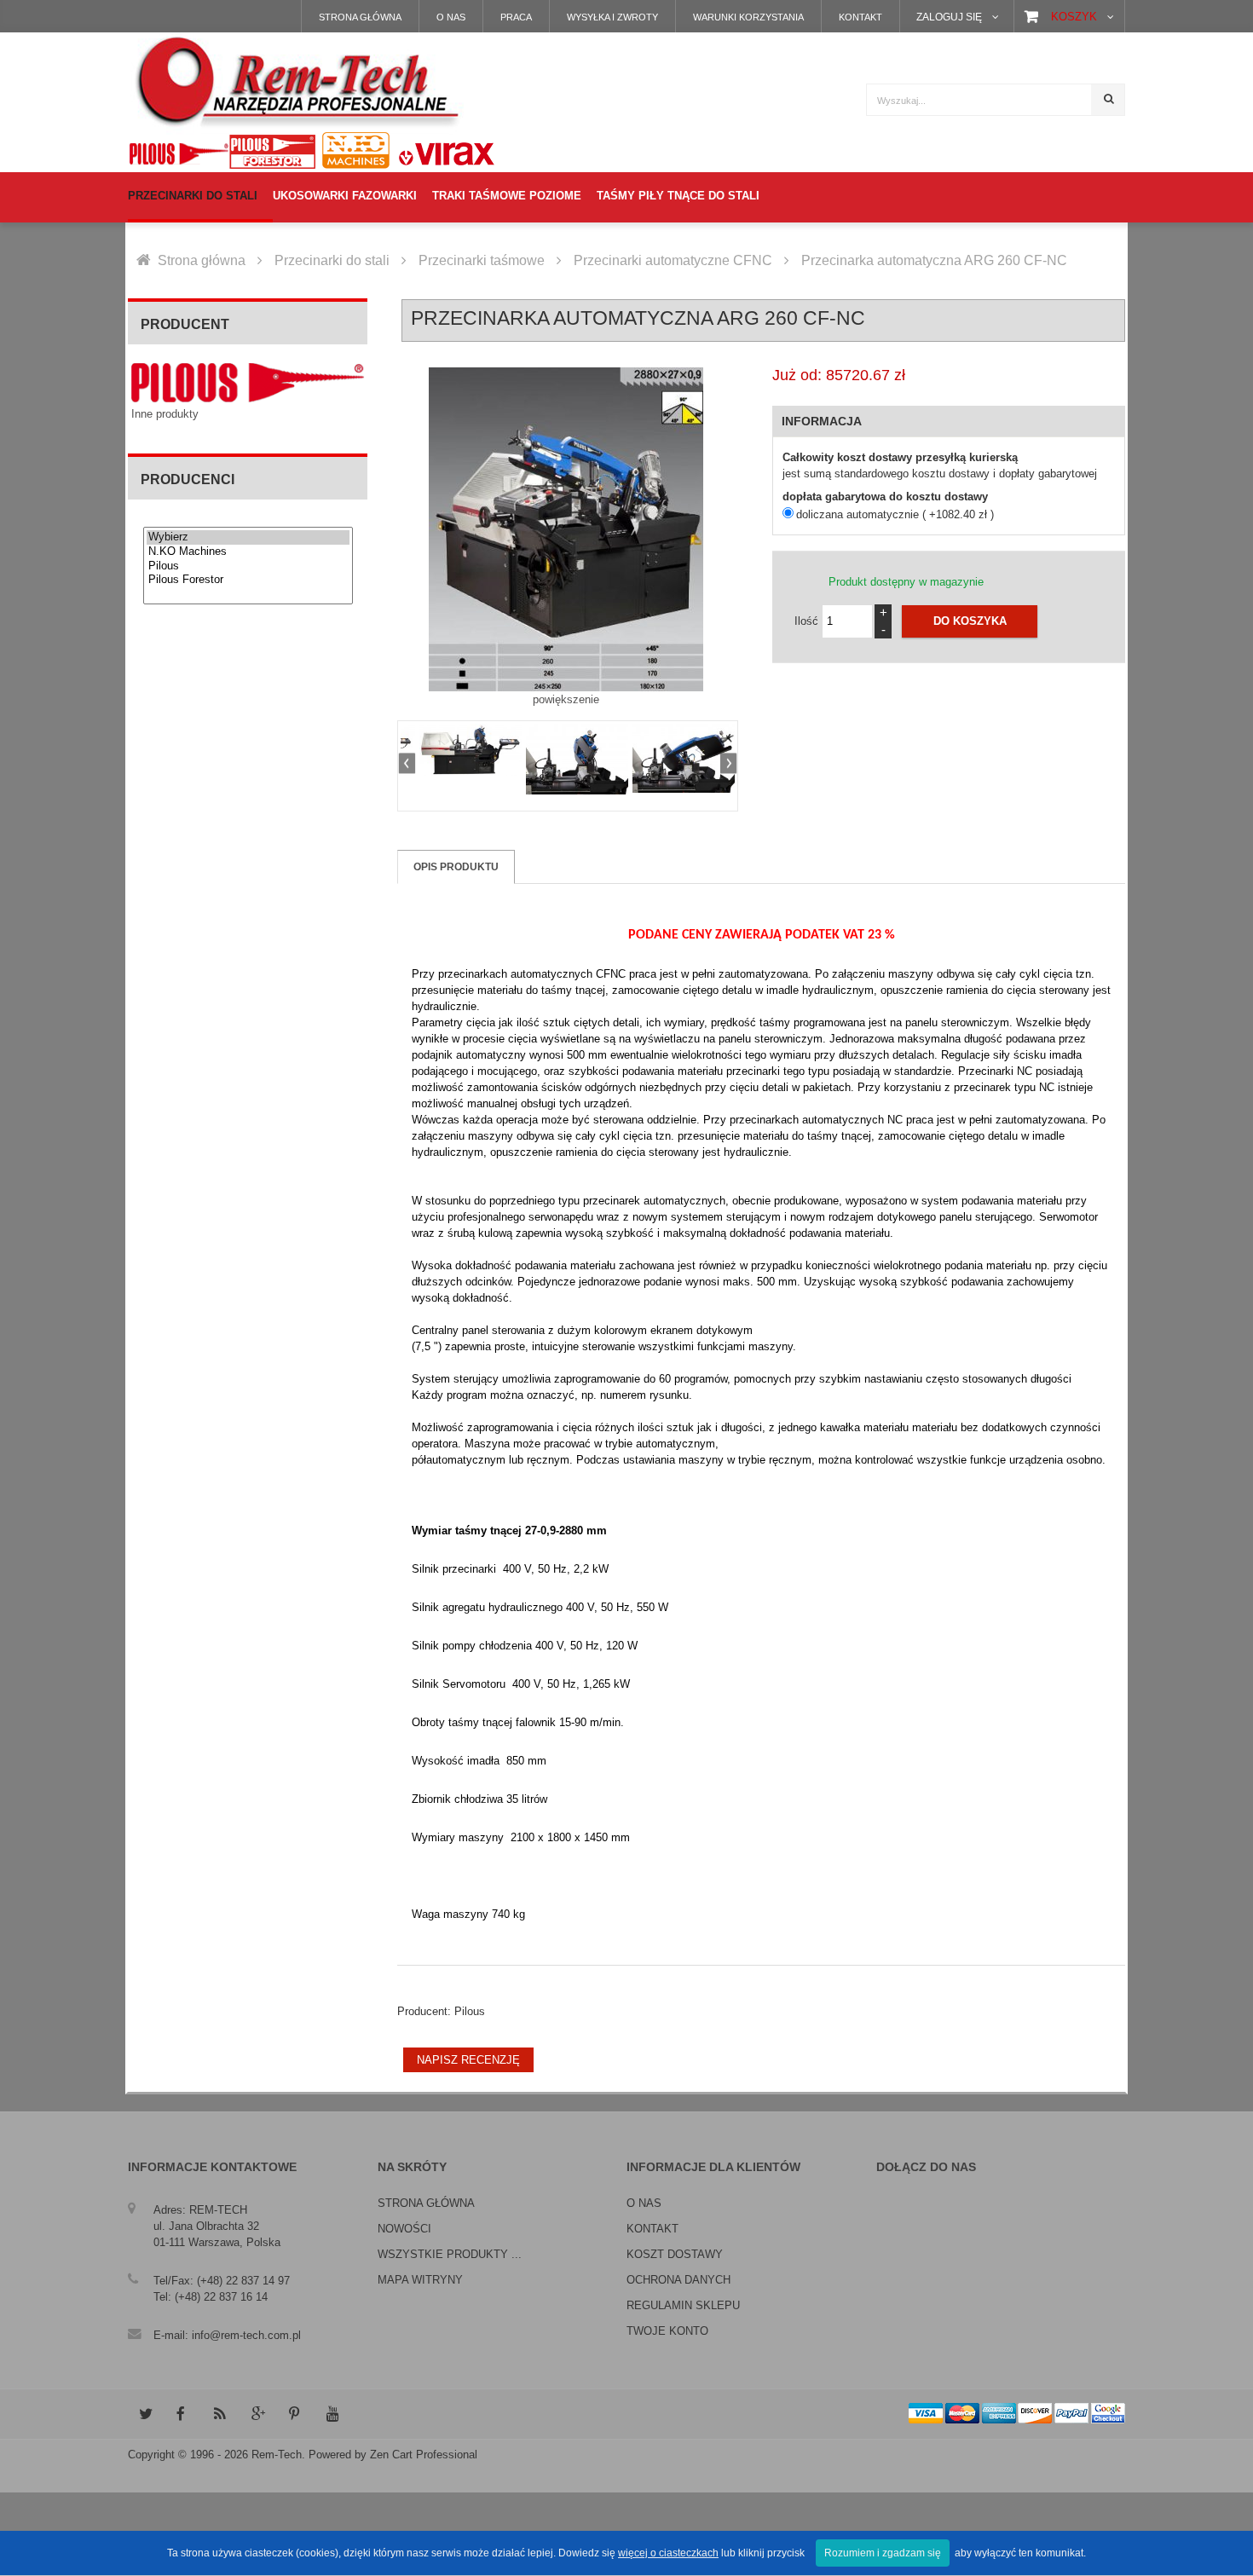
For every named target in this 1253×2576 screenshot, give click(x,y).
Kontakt (860, 17)
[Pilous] (248, 566)
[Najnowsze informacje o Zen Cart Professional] (220, 2414)
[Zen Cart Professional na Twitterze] (145, 2414)
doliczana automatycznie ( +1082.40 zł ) (895, 514)
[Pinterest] (295, 2414)
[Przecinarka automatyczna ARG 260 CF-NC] (471, 750)
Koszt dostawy (675, 2254)
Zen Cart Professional (424, 2455)
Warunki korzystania (748, 17)
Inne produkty (165, 414)
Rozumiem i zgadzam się (883, 2553)
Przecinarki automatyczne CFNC (673, 260)
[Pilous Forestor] (248, 580)
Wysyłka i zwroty (612, 17)
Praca (516, 17)
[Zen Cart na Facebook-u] (182, 2414)
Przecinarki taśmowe (482, 260)
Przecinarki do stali (332, 260)
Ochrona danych (678, 2280)
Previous (409, 765)
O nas (451, 17)
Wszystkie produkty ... (450, 2254)
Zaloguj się (949, 17)
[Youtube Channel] (332, 2414)
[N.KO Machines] (248, 552)
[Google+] (257, 2414)
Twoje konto (667, 2331)
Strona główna (360, 17)
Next (726, 765)
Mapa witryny (420, 2280)
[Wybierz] (248, 537)
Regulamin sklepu (683, 2305)
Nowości (404, 2229)
